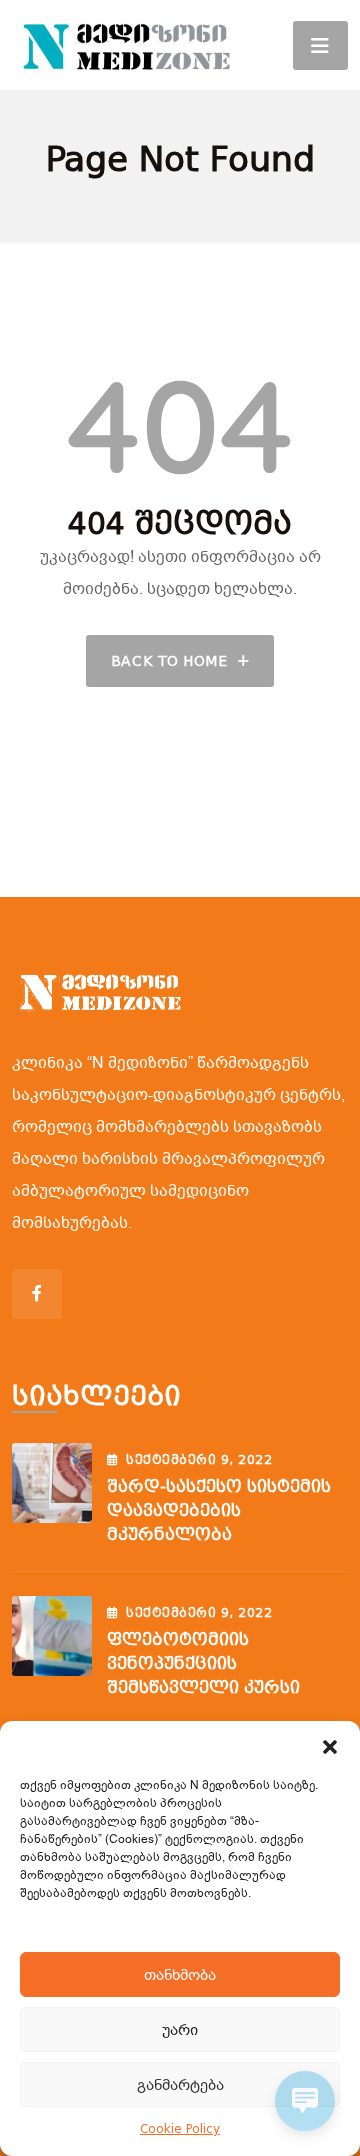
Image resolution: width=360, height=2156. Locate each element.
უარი (180, 2030)
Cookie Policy (180, 2129)
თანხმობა (180, 1975)
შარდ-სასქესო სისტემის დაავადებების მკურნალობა (219, 1510)
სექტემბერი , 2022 (199, 1460)
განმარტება (180, 2085)
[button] (330, 1746)
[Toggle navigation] (320, 45)
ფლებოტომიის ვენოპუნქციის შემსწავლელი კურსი (203, 1663)
